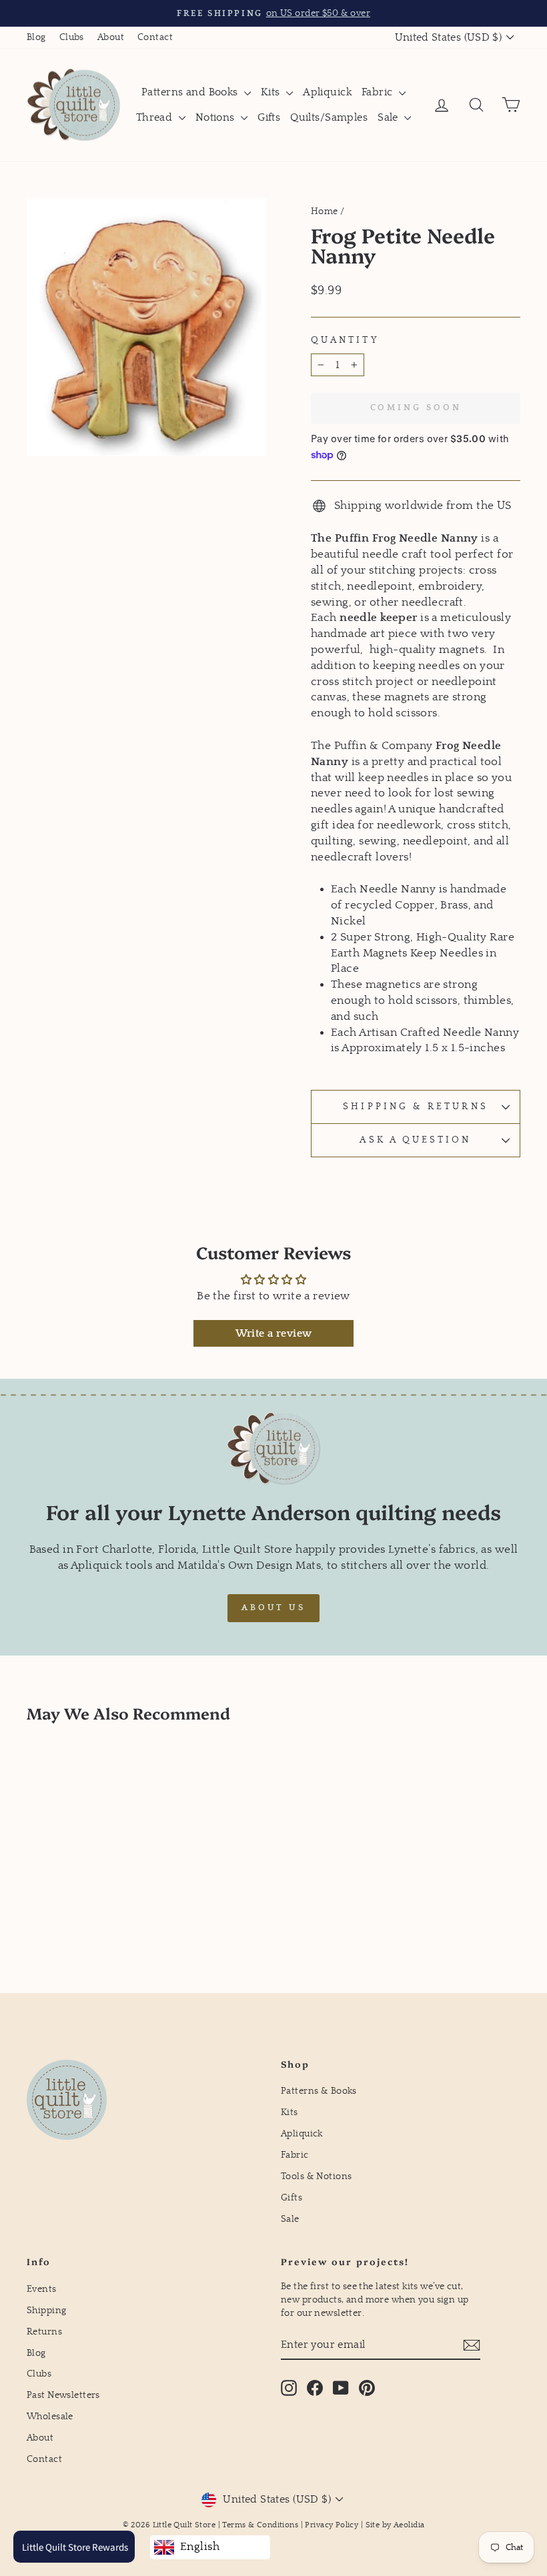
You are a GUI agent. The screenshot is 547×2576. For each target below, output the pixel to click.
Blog (36, 37)
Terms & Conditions (260, 2525)
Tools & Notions (316, 2176)
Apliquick (327, 92)
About (111, 37)
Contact (155, 37)
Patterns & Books (319, 2091)
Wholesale (50, 2417)
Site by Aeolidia (395, 2525)
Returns (44, 2332)
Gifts (269, 117)
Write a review (274, 1333)
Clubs (72, 37)
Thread (156, 117)
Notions (216, 117)
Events (42, 2289)
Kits (272, 92)
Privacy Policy (332, 2525)
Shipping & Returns (415, 1107)
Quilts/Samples (329, 117)
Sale (389, 117)
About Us (273, 1608)
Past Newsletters (63, 2395)
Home (325, 211)
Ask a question (415, 1140)
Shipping (46, 2311)
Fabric (379, 92)
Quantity (345, 340)
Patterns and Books (191, 92)
